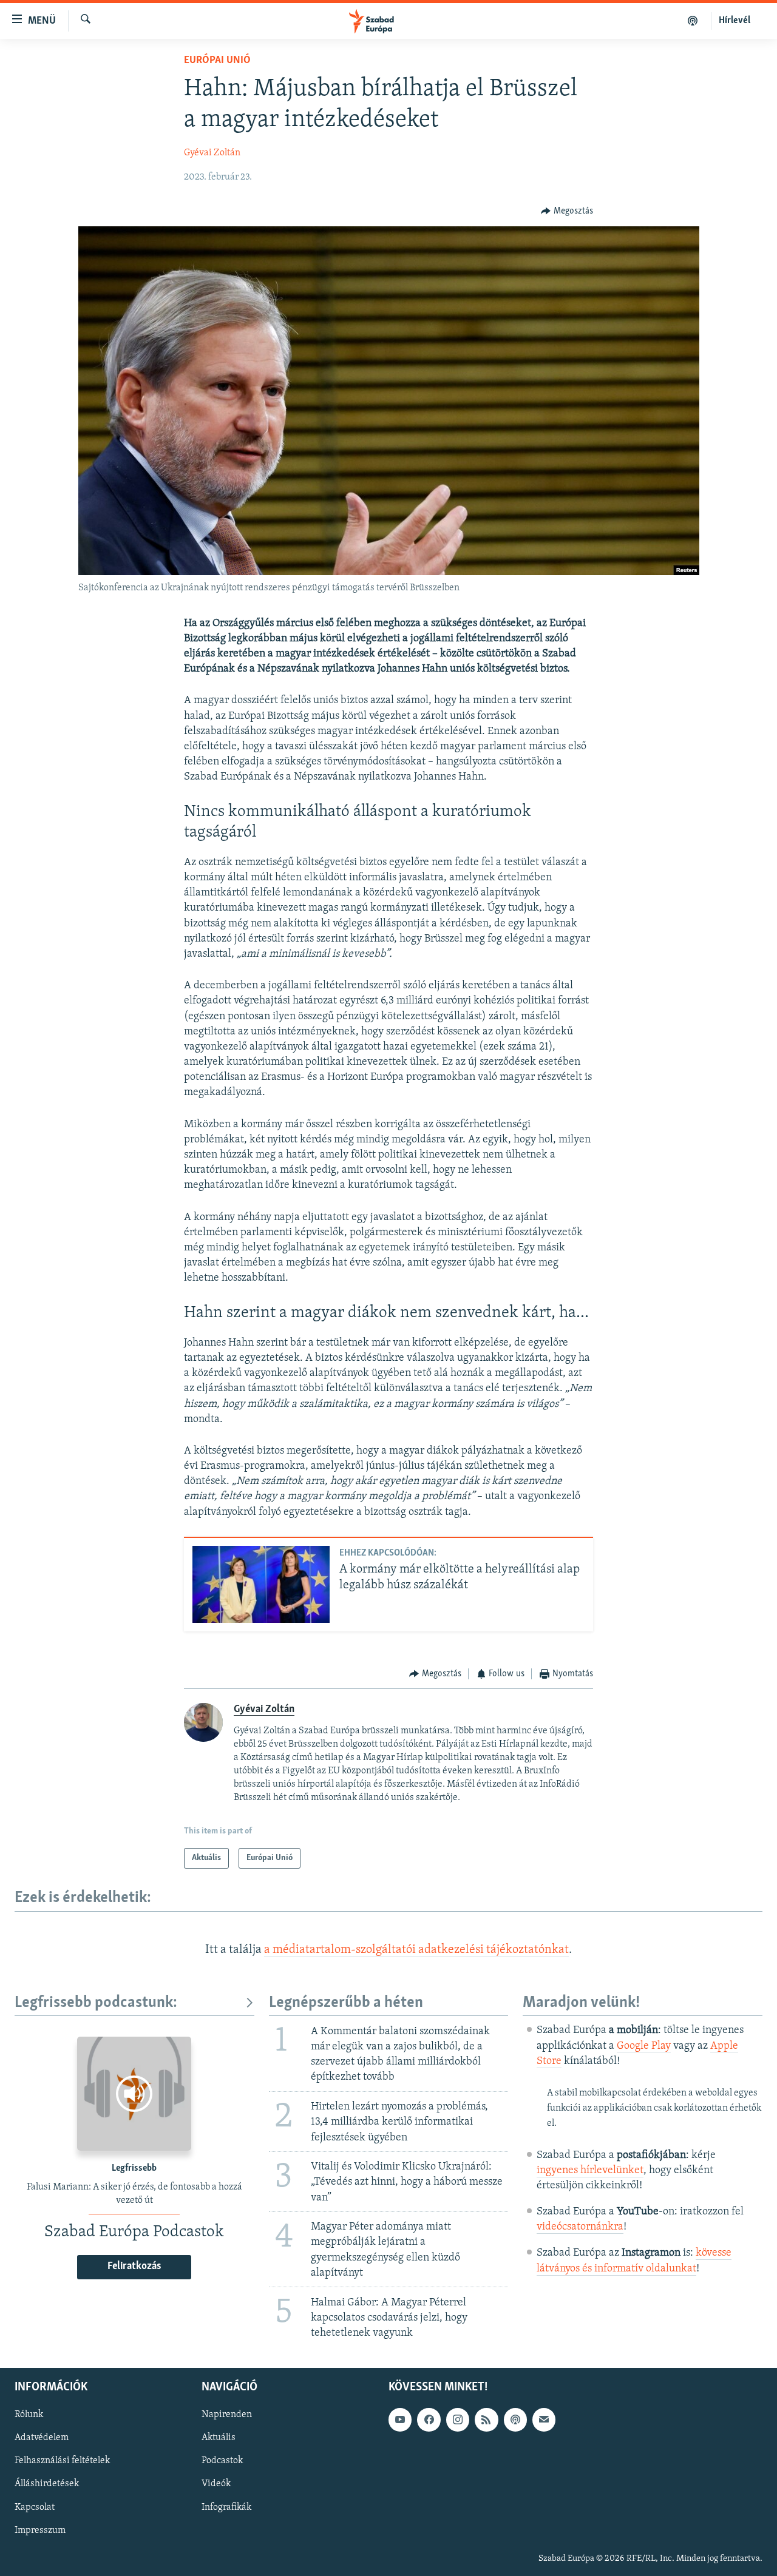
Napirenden (227, 2415)
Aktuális (219, 2438)
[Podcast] (515, 2419)
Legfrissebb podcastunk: (96, 2003)
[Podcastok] (693, 21)
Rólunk (29, 2415)
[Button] (567, 211)
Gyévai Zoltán (212, 153)
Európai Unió (217, 61)
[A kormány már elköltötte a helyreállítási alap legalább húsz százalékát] (261, 1584)
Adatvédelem (42, 2438)
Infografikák (226, 2507)
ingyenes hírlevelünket (590, 2171)
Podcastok (222, 2461)
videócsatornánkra (580, 2227)
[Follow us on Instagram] (458, 2419)
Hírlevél (735, 21)
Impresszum (40, 2530)
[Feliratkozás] (544, 2419)
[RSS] (486, 2419)
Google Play (644, 2046)
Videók (216, 2484)
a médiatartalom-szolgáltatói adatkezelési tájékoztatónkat (416, 1950)
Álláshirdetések (47, 2484)
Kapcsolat (35, 2507)
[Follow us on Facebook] (429, 2419)
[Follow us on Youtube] (400, 2419)
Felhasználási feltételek (62, 2461)
